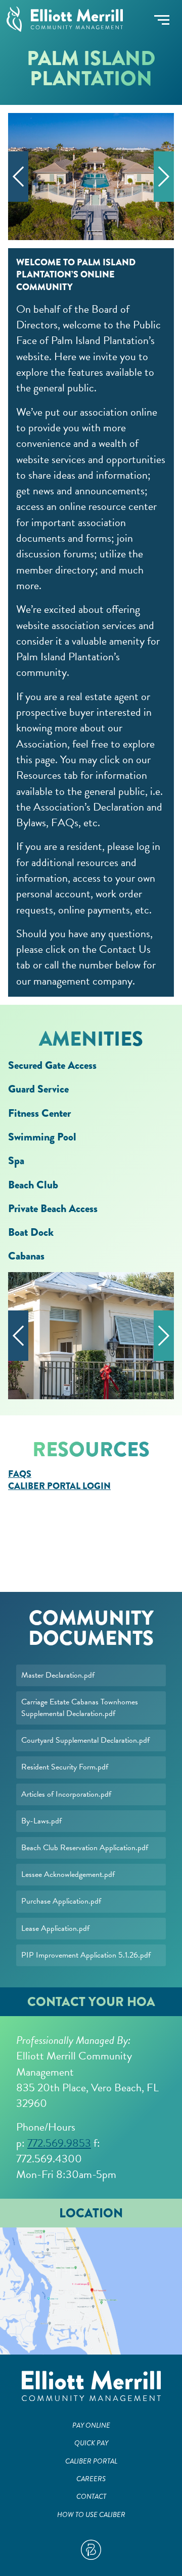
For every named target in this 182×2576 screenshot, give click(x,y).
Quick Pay (91, 2443)
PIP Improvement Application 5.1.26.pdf (86, 1955)
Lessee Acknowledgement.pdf (68, 1874)
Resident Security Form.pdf (65, 1767)
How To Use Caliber (91, 2515)
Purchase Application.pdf (61, 1901)
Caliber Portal (91, 2461)
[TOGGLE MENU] (162, 20)
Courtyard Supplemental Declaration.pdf (85, 1740)
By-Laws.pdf (41, 1821)
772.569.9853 (59, 2143)
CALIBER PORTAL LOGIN (59, 1486)
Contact (91, 2497)
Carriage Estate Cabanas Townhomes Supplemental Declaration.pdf (80, 1708)
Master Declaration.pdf (58, 1675)
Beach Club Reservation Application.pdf (85, 1848)
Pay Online (91, 2425)
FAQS (20, 1474)
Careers (91, 2479)
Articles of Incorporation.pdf (66, 1794)
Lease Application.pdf (55, 1928)
